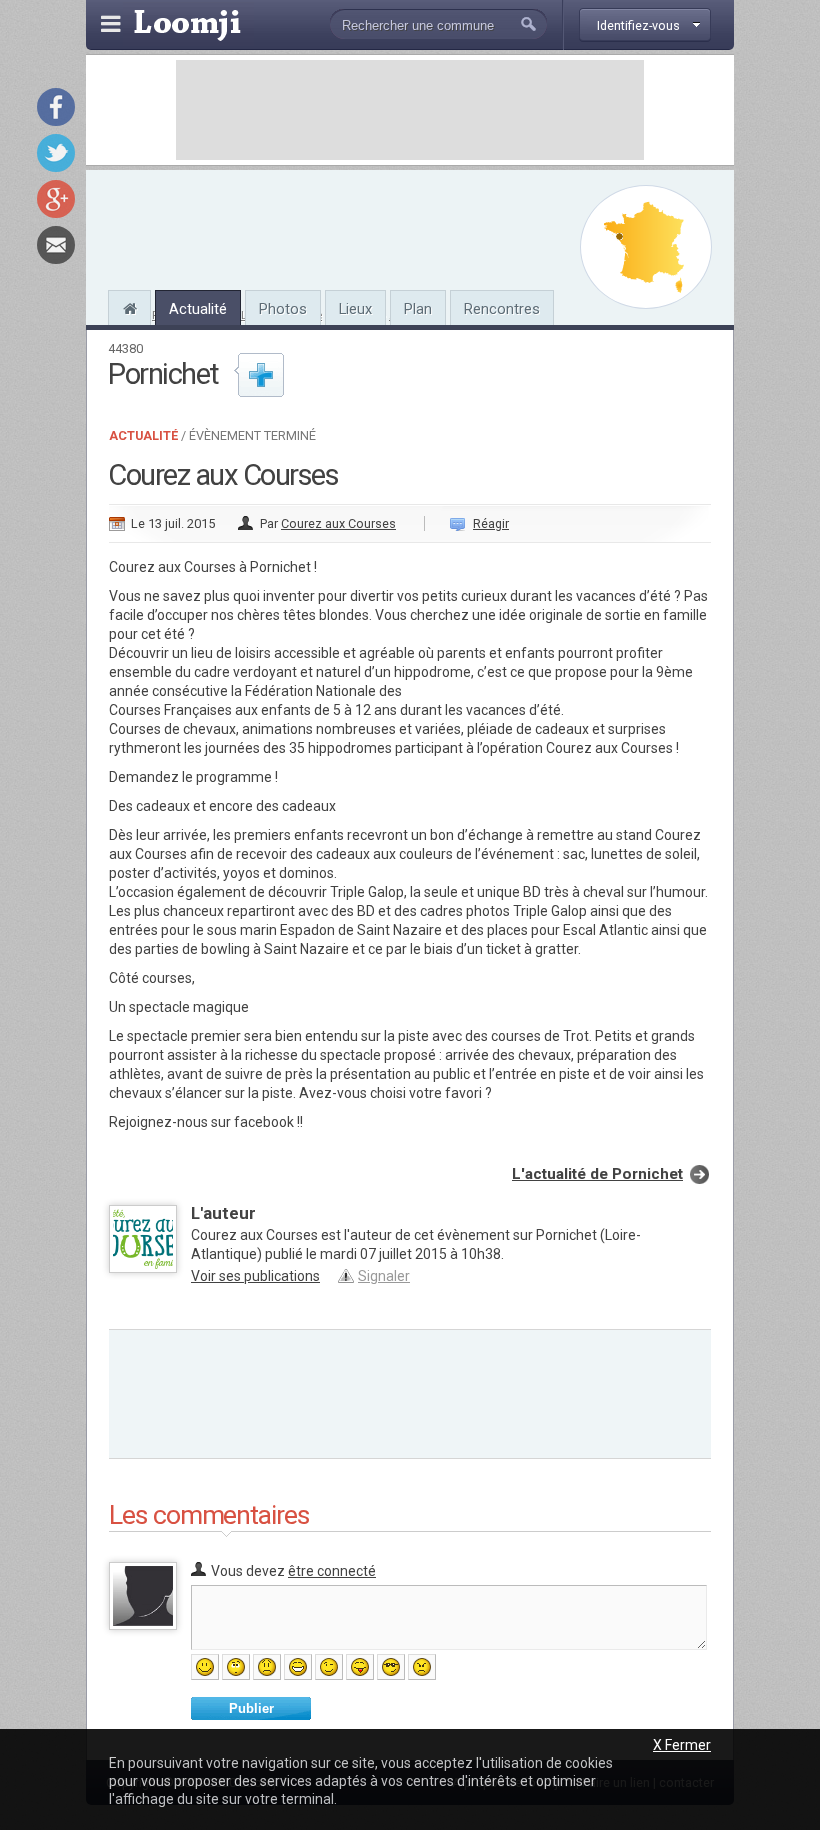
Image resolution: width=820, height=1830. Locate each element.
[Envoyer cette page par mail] (56, 245)
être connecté (332, 1571)
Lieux (355, 309)
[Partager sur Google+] (56, 199)
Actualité (198, 309)
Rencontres (502, 309)
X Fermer (682, 1745)
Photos (283, 309)
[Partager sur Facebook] (56, 107)
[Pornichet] (129, 306)
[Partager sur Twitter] (56, 153)
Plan (418, 309)
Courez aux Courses (338, 523)
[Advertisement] (410, 110)
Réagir (491, 523)
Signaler (384, 1276)
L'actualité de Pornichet (597, 1174)
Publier (251, 1708)
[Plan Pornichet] (646, 247)
